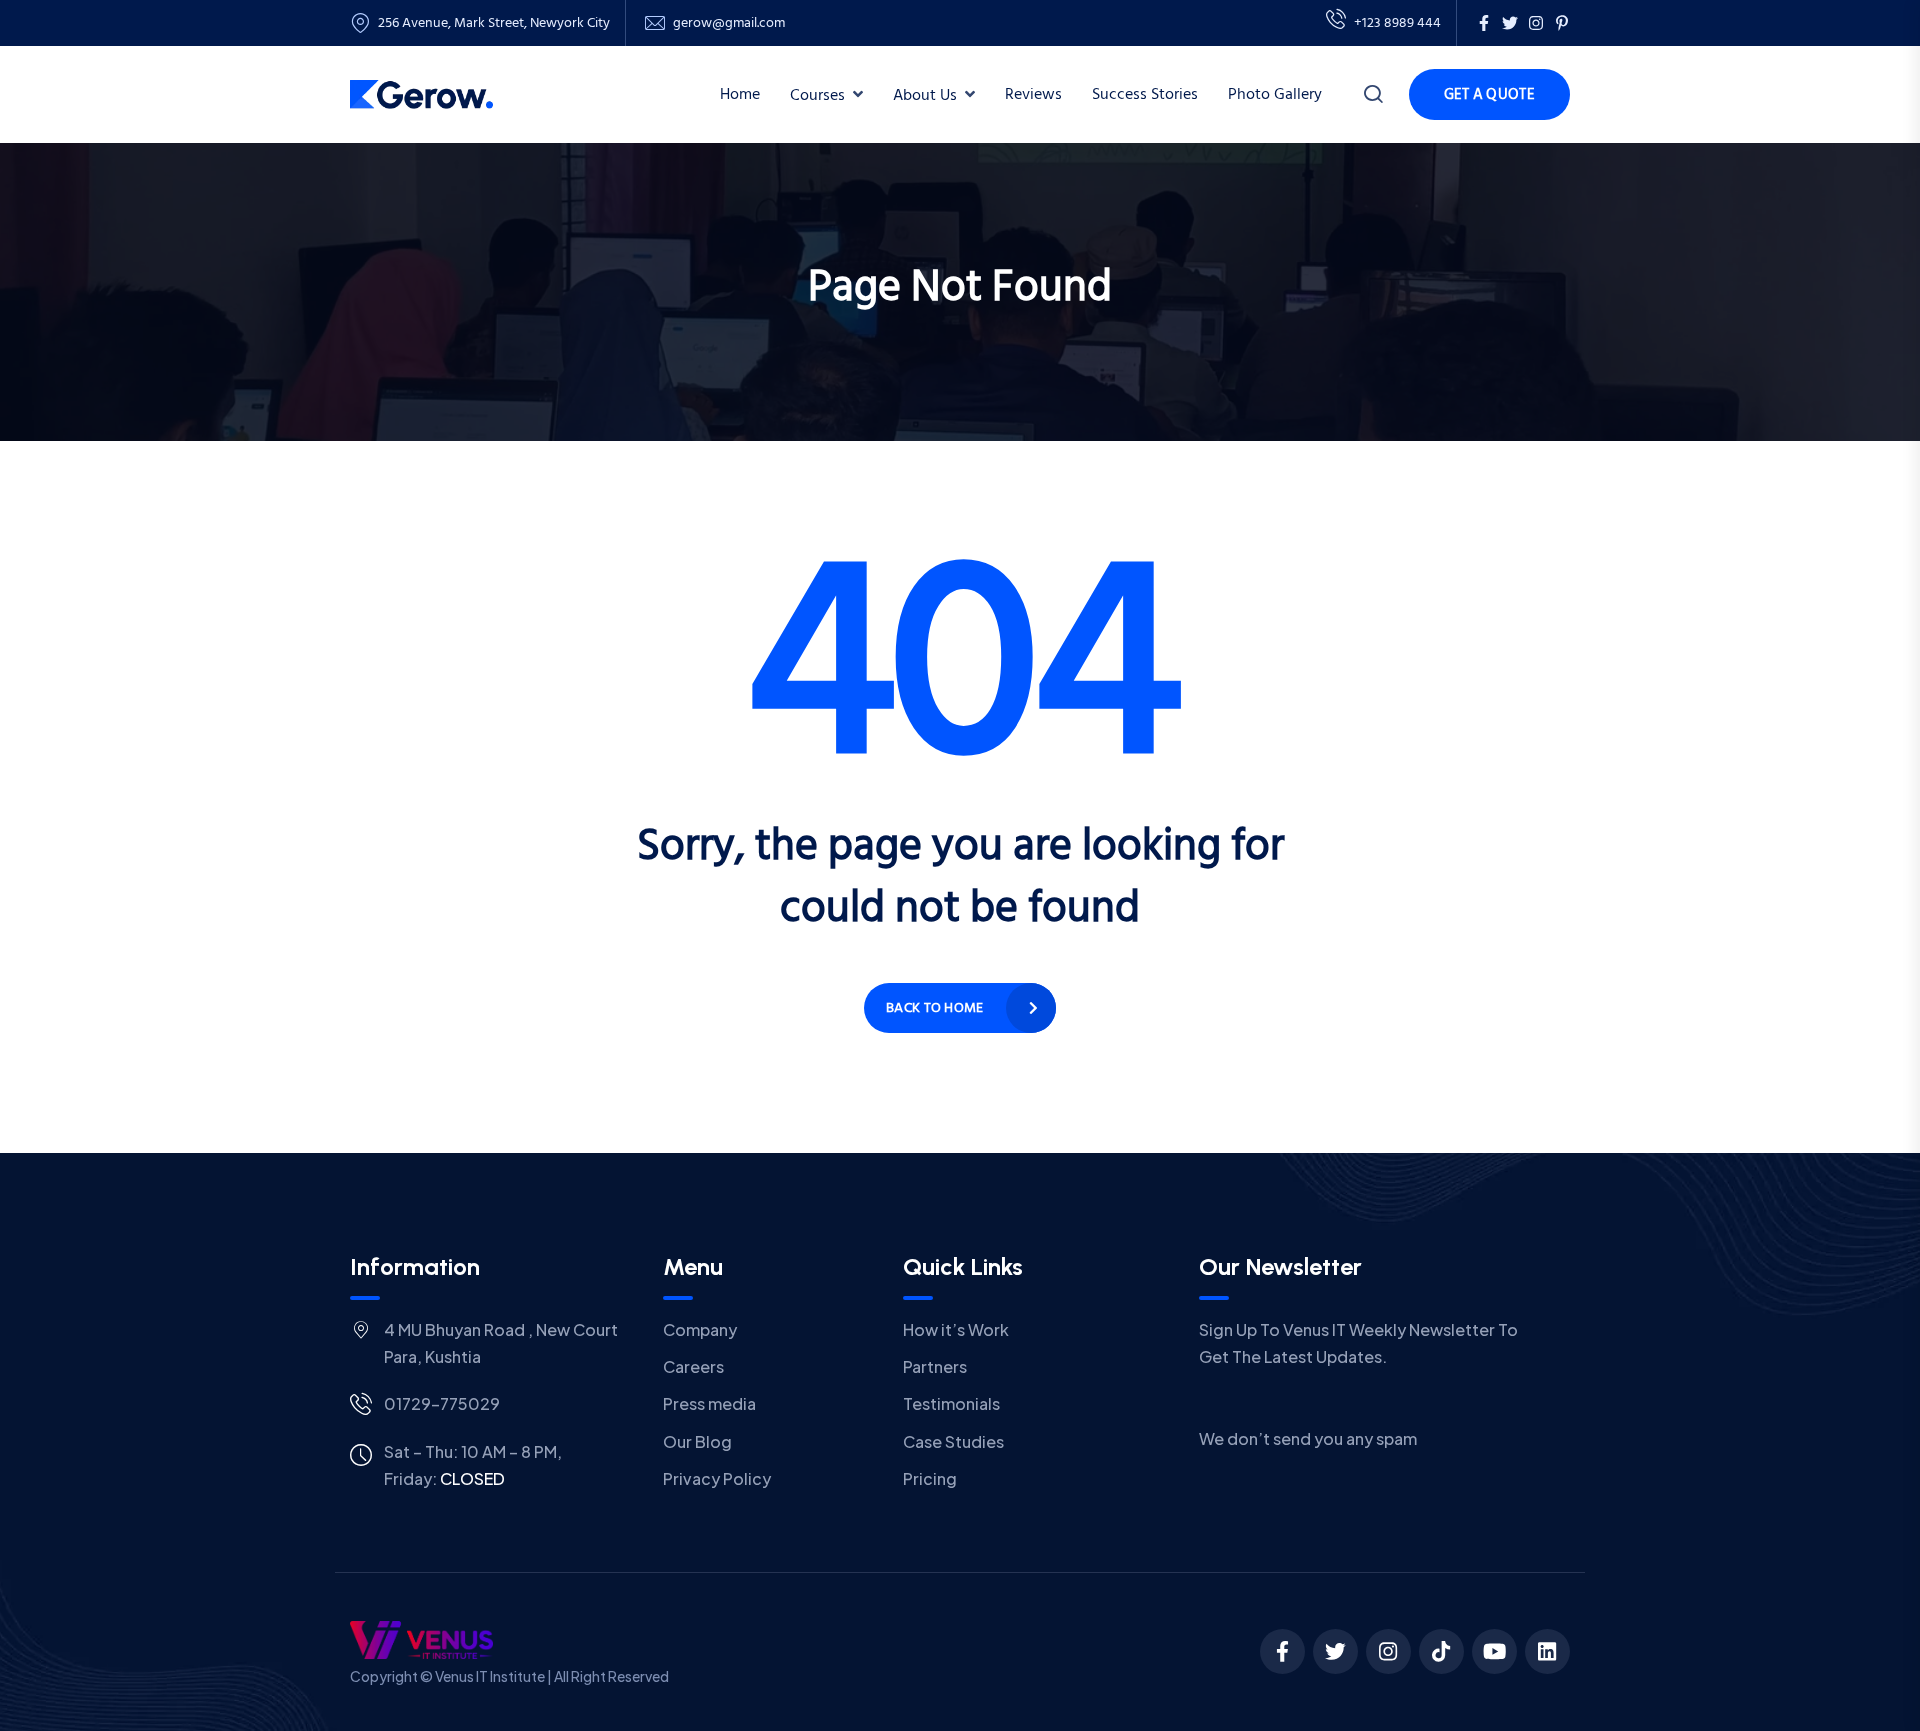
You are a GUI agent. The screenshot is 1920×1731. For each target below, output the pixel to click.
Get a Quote (1489, 94)
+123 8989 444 (1397, 22)
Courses (817, 95)
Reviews (1033, 94)
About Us (925, 95)
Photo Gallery (1275, 94)
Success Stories (1145, 94)
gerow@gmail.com (729, 23)
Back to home (934, 1007)
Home (740, 94)
